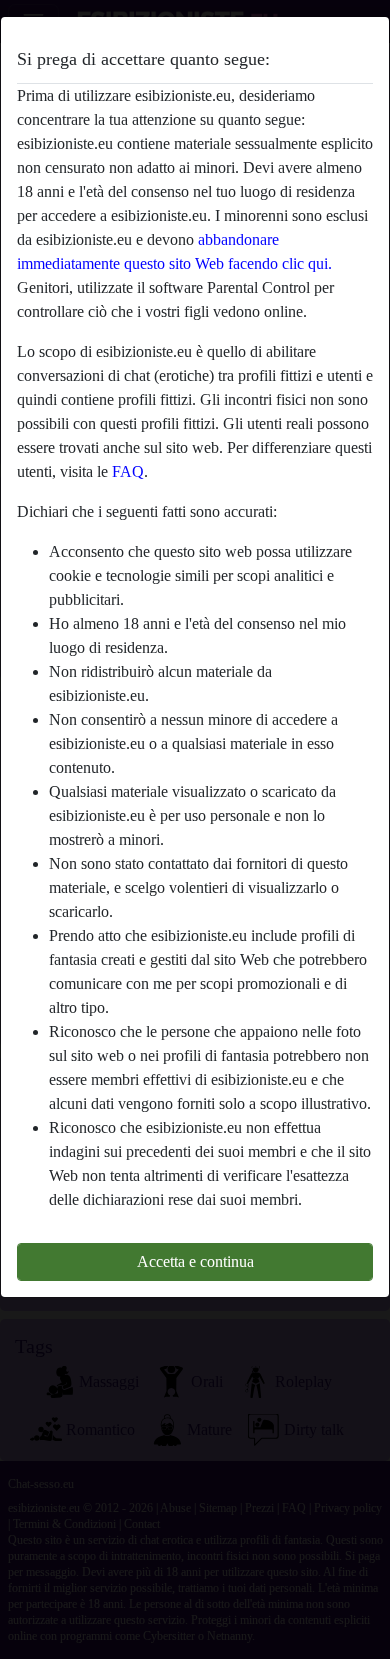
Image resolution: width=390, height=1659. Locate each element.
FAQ (128, 471)
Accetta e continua (195, 1261)
